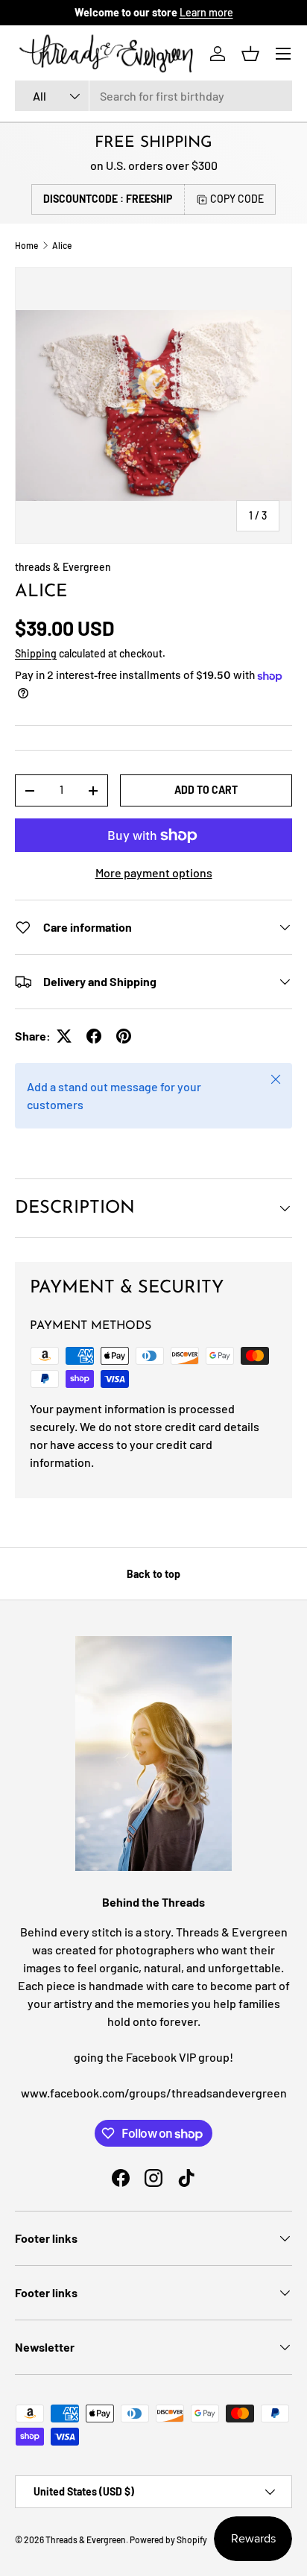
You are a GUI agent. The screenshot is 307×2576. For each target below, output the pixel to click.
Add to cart (206, 790)
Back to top (153, 1574)
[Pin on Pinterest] (124, 1036)
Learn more (206, 12)
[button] (250, 54)
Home (26, 245)
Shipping (36, 653)
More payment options (154, 872)
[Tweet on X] (64, 1036)
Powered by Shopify (168, 2539)
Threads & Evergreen (86, 2539)
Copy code (237, 199)
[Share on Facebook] (94, 1036)
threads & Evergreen (63, 567)
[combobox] (153, 96)
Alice (62, 245)
